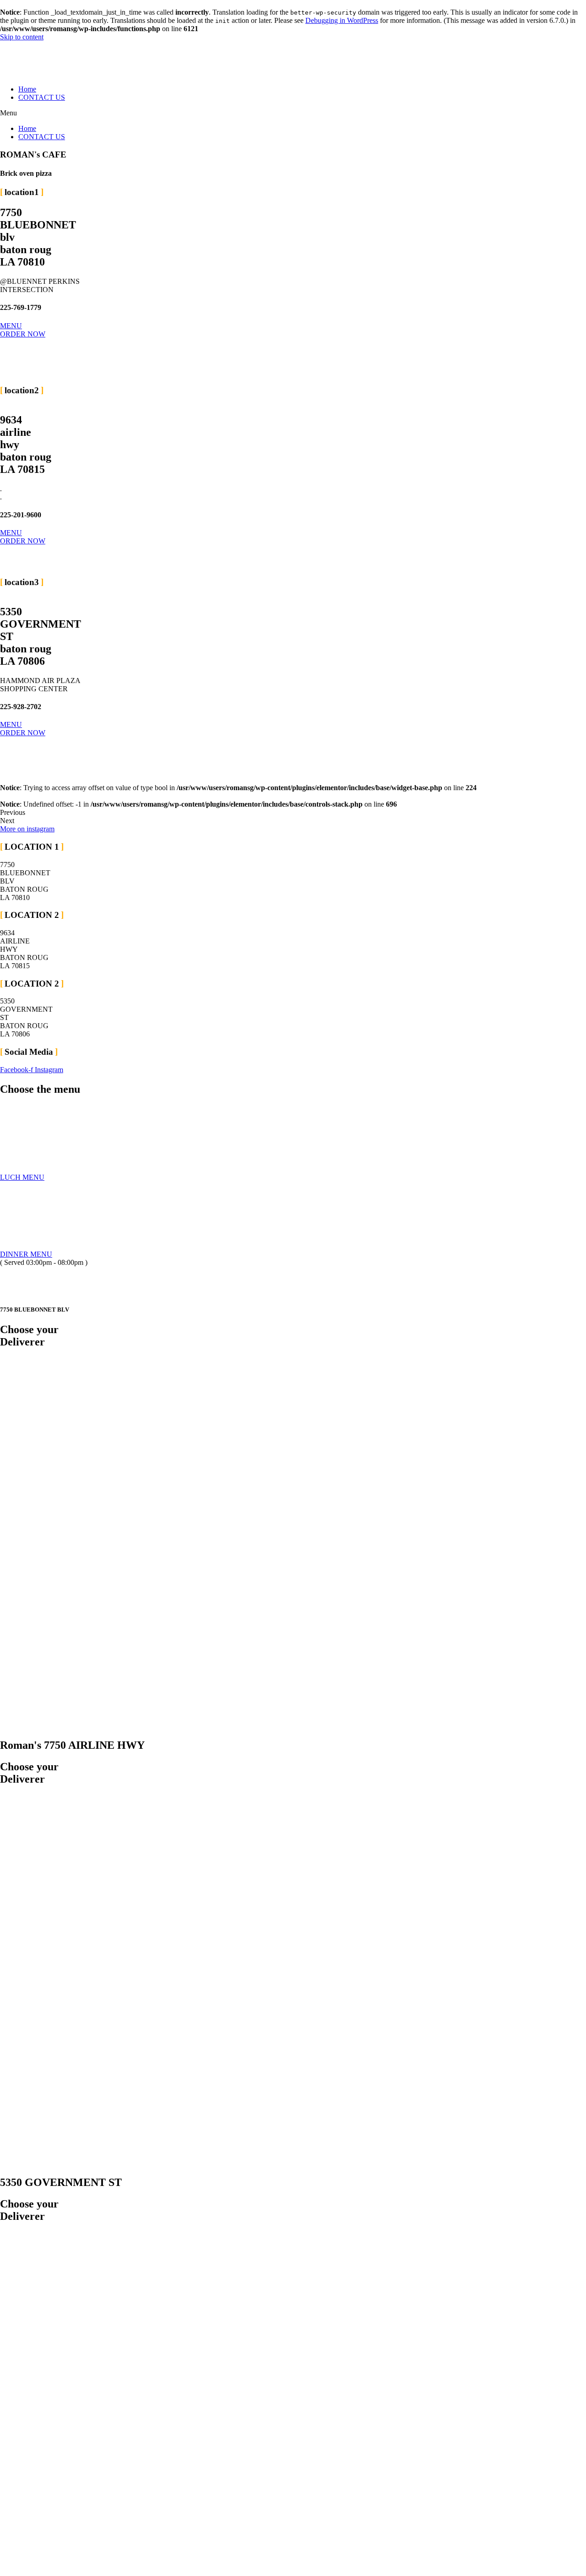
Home (27, 89)
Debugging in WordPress (342, 20)
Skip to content (22, 37)
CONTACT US (42, 97)
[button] (293, 113)
